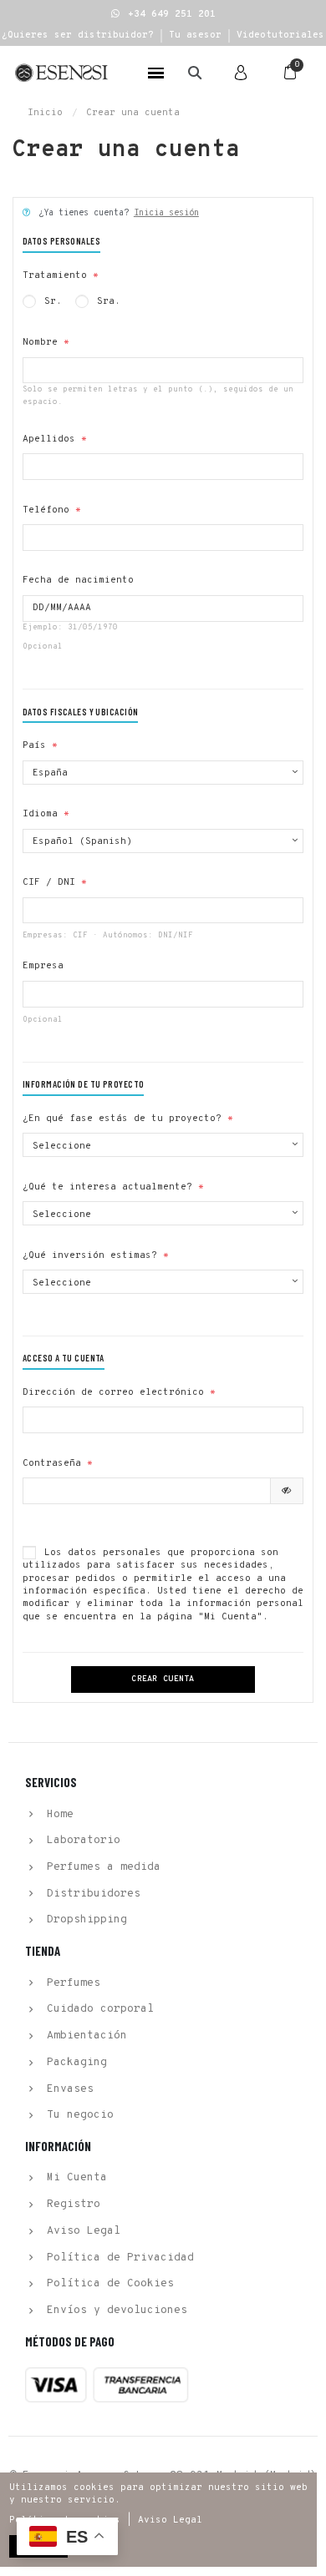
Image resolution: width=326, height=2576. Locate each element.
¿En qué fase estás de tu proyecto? (122, 1119)
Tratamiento (55, 275)
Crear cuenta (163, 1679)
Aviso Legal (170, 2520)
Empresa (43, 966)
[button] (163, 14)
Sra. (106, 301)
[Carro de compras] (290, 73)
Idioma (40, 814)
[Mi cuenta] (241, 73)
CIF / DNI (49, 882)
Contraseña (52, 1463)
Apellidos (49, 439)
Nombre (40, 342)
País (34, 745)
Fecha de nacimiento (78, 580)
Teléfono (46, 510)
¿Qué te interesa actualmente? (107, 1187)
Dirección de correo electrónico (113, 1392)
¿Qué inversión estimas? (90, 1255)
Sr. (50, 301)
